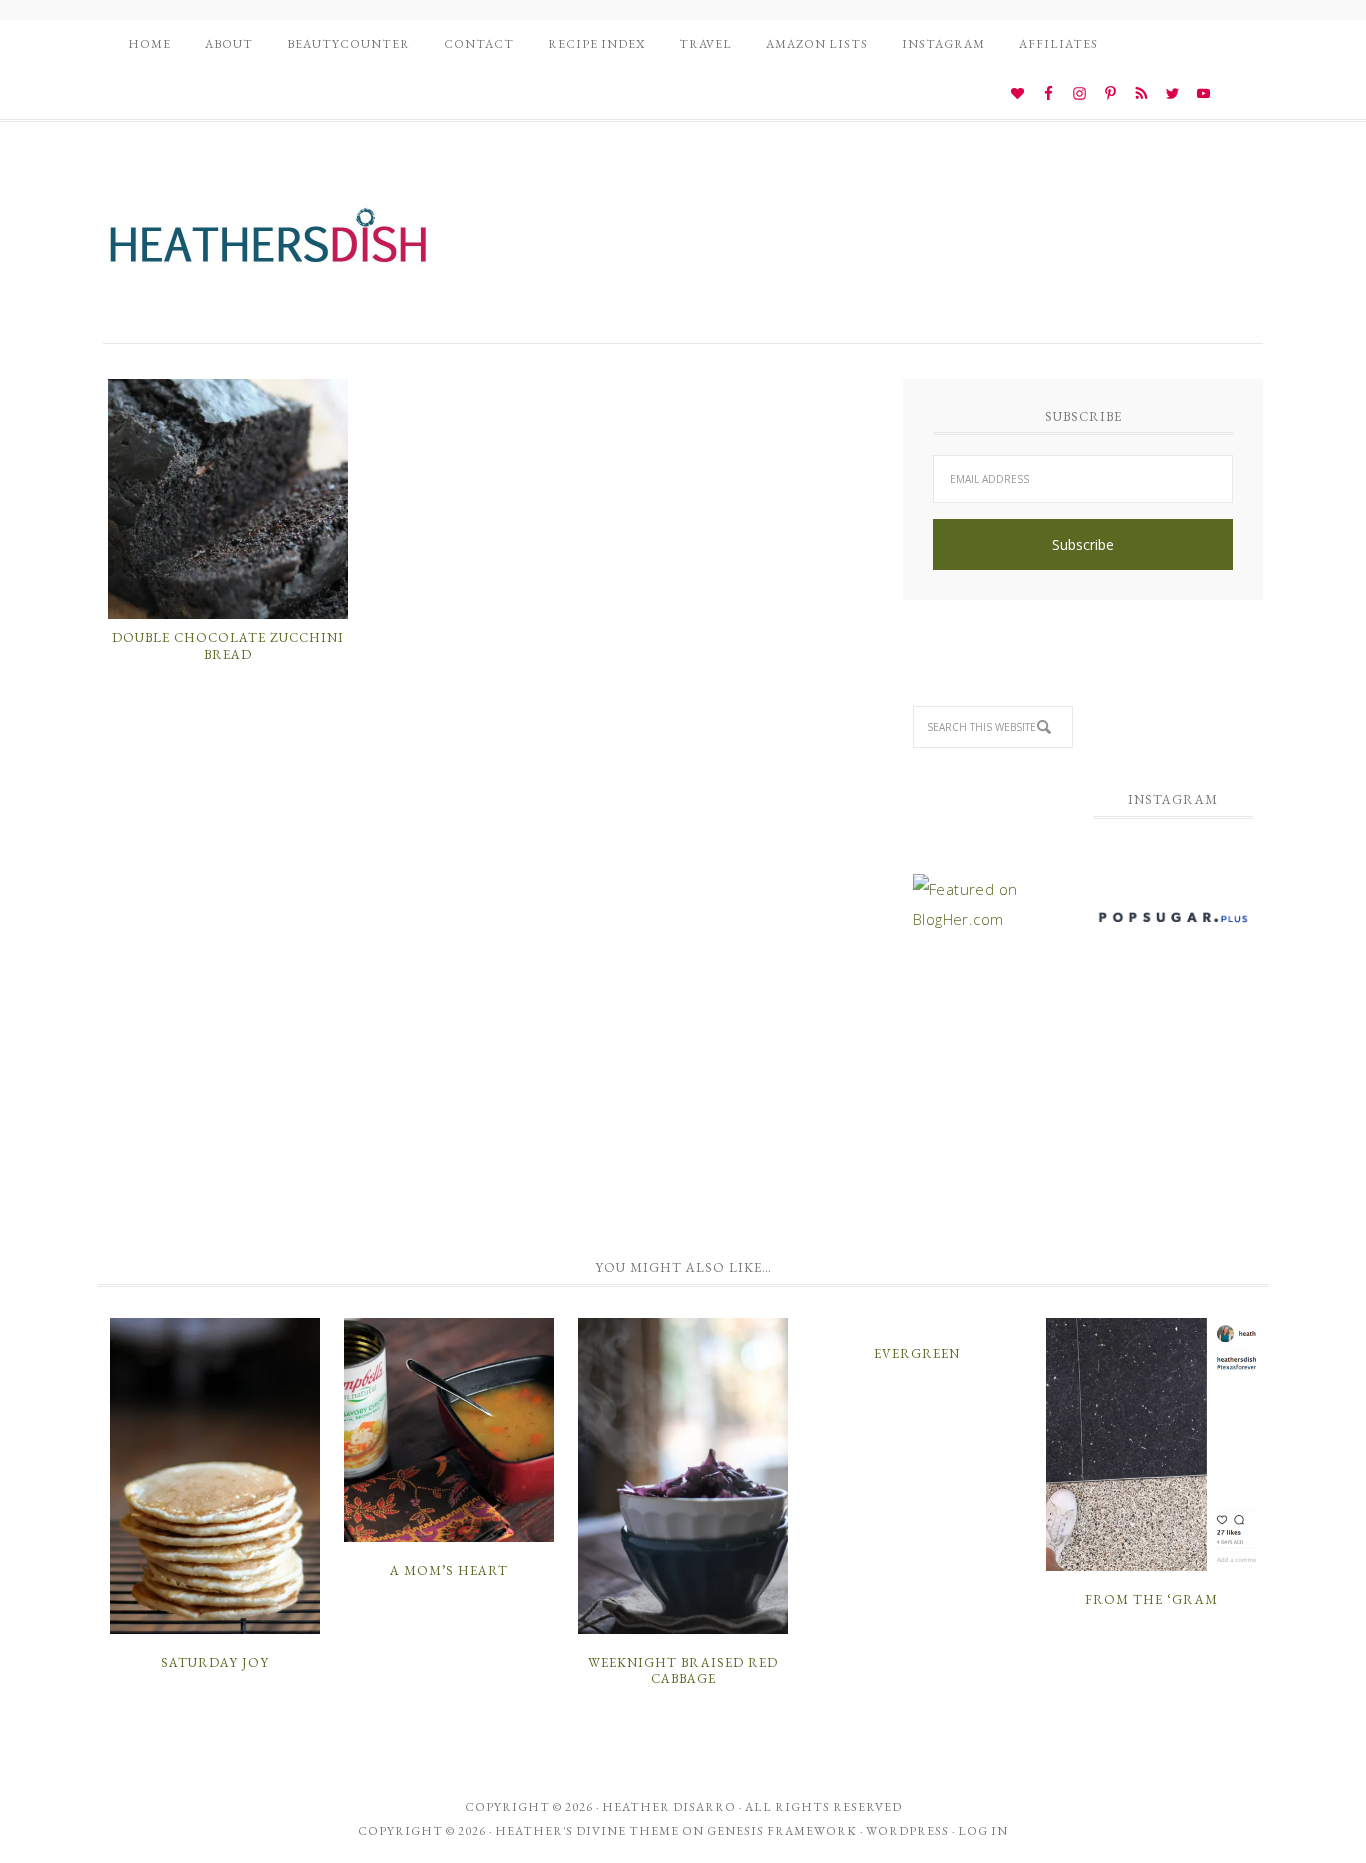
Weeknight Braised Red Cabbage (683, 1670)
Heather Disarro (669, 1807)
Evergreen (917, 1353)
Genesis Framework (782, 1831)
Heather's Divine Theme (587, 1831)
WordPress (907, 1831)
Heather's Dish (268, 245)
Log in (983, 1831)
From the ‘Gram (1151, 1599)
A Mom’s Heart (449, 1570)
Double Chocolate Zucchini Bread (228, 646)
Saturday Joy (215, 1662)
